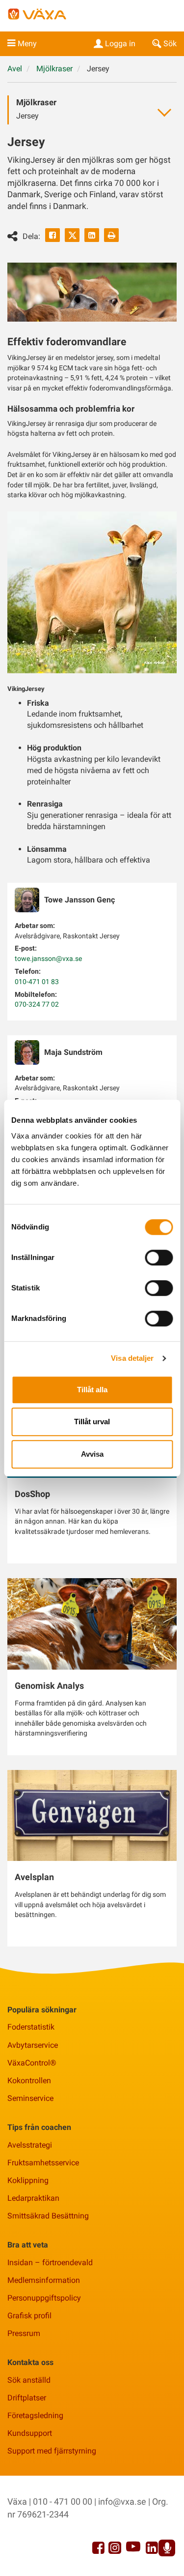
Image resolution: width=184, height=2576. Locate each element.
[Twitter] (72, 235)
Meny (27, 44)
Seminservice (30, 2098)
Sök (170, 44)
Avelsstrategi (30, 2145)
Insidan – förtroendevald (50, 2262)
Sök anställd (29, 2380)
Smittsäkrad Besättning (48, 2216)
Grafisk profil (29, 2316)
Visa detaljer (132, 1358)
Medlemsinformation (44, 2280)
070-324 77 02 (37, 1004)
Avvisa (92, 1454)
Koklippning (28, 2180)
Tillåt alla (92, 1390)
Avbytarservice (33, 2045)
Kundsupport (30, 2433)
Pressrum (24, 2333)
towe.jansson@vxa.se (48, 959)
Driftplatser (27, 2398)
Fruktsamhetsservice (43, 2163)
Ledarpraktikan (33, 2198)
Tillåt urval (92, 1422)
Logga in (120, 44)
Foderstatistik (31, 2027)
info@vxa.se (122, 2501)
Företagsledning (35, 2415)
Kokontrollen (29, 2081)
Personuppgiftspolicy (44, 2298)
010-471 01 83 (37, 982)
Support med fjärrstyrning (52, 2451)
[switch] (159, 1258)
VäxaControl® (32, 2063)
